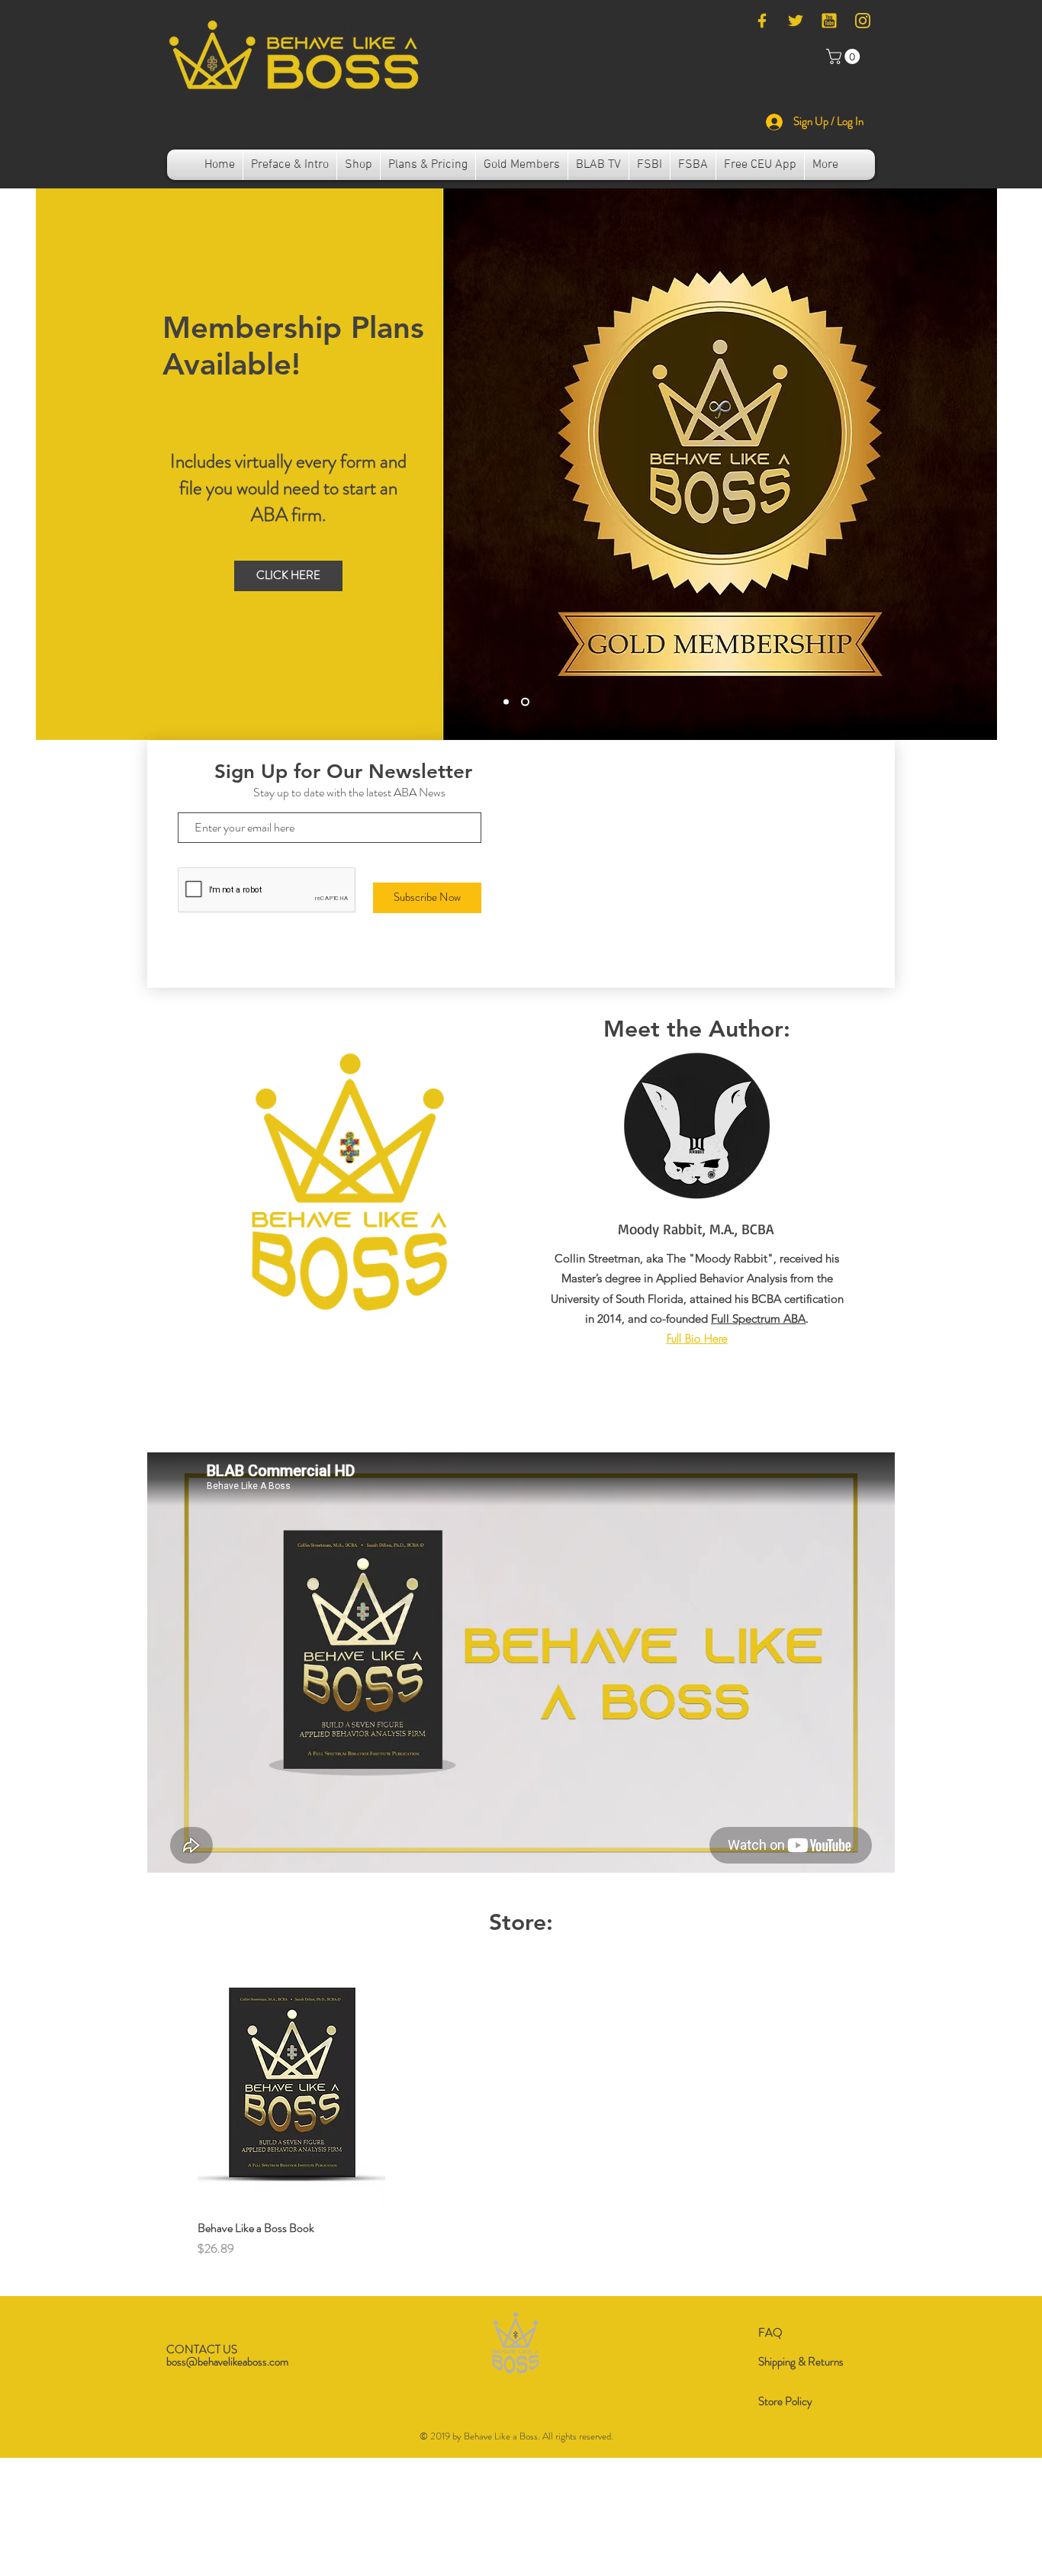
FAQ (770, 2333)
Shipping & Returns (801, 2362)
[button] (845, 56)
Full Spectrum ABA (758, 1319)
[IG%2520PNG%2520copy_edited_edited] (863, 21)
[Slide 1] (508, 701)
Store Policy (785, 2401)
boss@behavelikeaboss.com (227, 2362)
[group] (515, 2108)
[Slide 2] (527, 701)
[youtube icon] (829, 21)
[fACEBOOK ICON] (762, 21)
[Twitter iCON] (796, 21)
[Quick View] (291, 2082)
